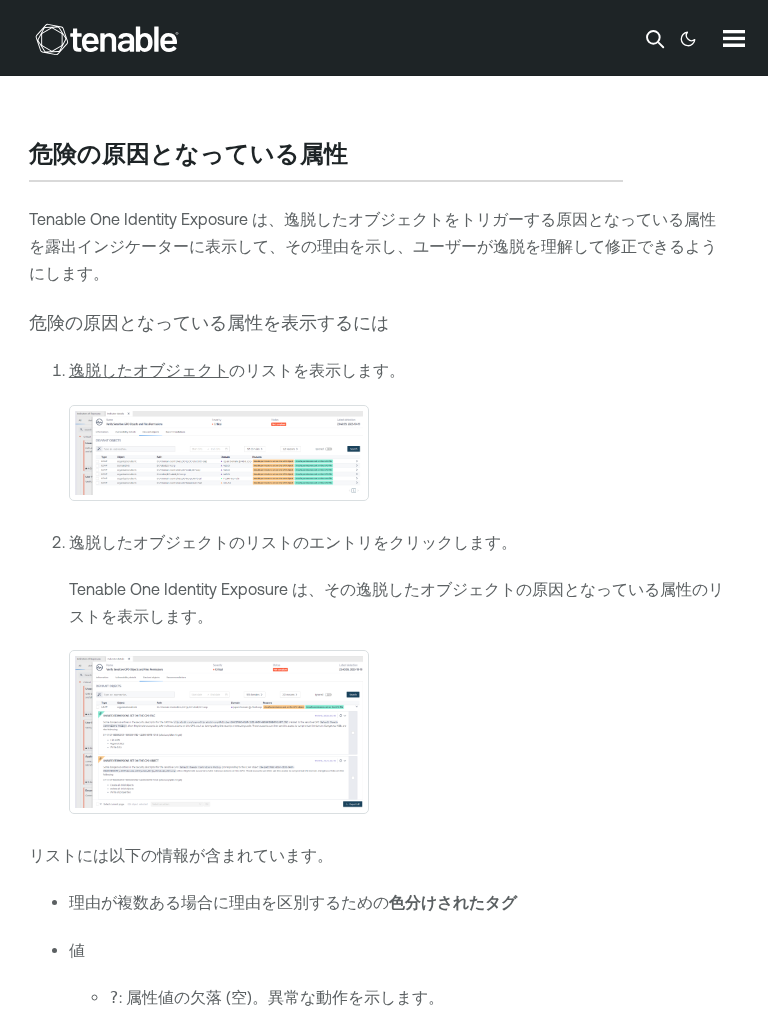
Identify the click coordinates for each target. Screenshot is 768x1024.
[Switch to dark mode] (688, 39)
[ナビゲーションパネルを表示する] (734, 38)
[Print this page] (365, 156)
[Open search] (655, 39)
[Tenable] (107, 39)
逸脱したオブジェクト (149, 370)
